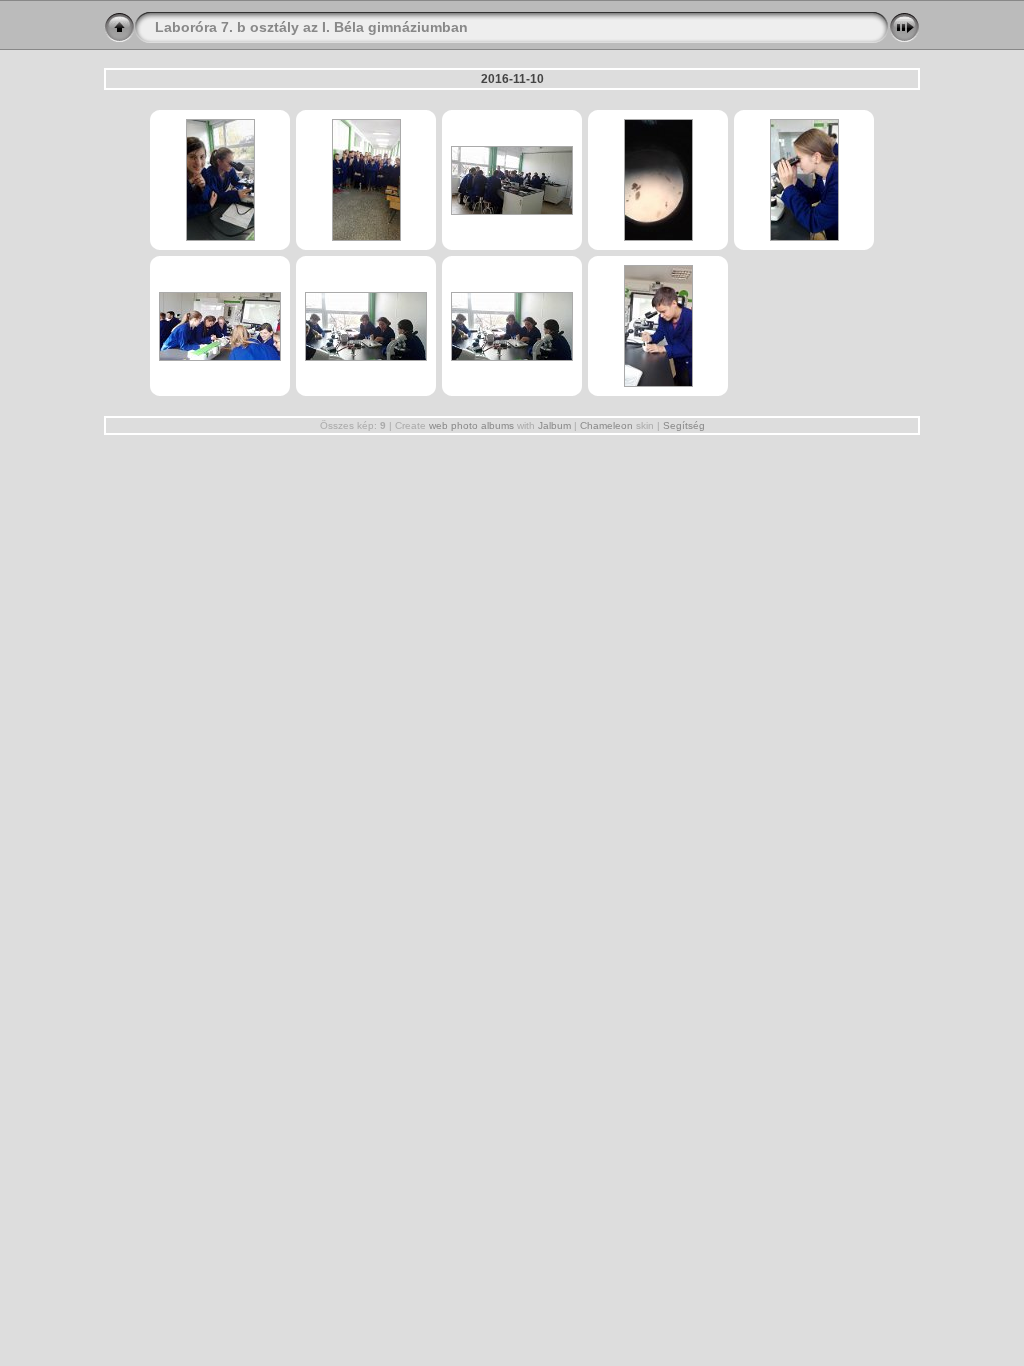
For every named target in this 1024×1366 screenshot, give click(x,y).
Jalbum (554, 425)
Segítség (684, 425)
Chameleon (606, 425)
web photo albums (471, 425)
